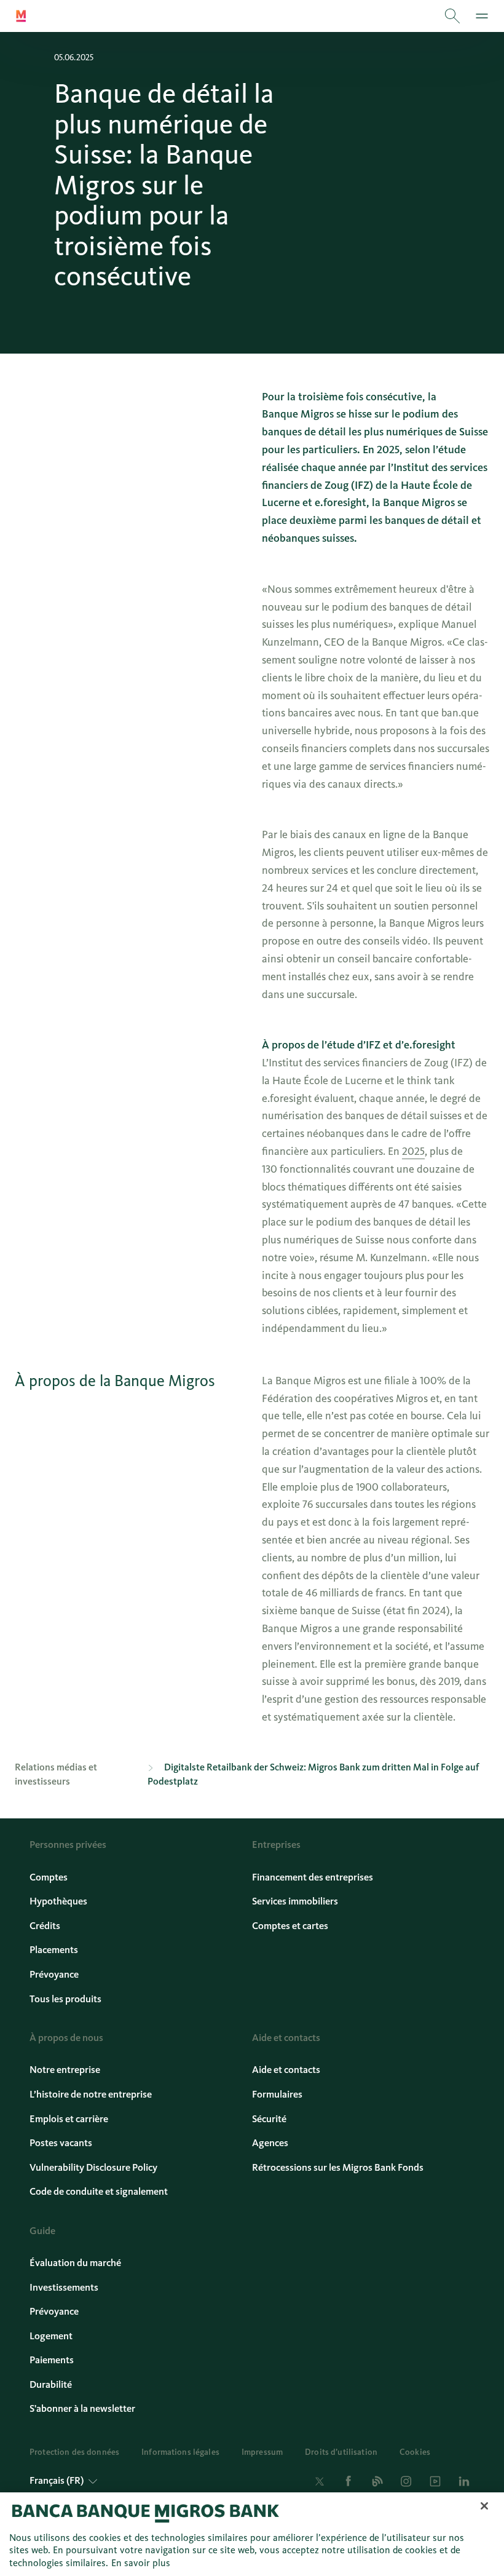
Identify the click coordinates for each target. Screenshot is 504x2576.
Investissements (64, 2288)
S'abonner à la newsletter (82, 2409)
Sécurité (269, 2119)
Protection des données (74, 2452)
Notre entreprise (65, 2070)
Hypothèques (58, 1901)
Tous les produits (65, 1999)
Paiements (52, 2360)
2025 (413, 1151)
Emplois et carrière (69, 2119)
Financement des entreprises (313, 1877)
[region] (252, 2534)
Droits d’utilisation (341, 2452)
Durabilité (51, 2385)
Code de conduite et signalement (99, 2192)
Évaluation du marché (75, 2263)
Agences (270, 2143)
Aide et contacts (286, 2070)
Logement (51, 2336)
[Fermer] (484, 2506)
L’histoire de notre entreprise (91, 2094)
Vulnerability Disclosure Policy (93, 2168)
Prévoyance (54, 1975)
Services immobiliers (295, 1901)
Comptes (49, 1877)
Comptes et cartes (290, 1926)
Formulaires (277, 2094)
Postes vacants (61, 2143)
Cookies (415, 2452)
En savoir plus (141, 2563)
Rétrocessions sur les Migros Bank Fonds (338, 2168)
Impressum (262, 2452)
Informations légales (180, 2452)
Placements (54, 1950)
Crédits (45, 1926)
